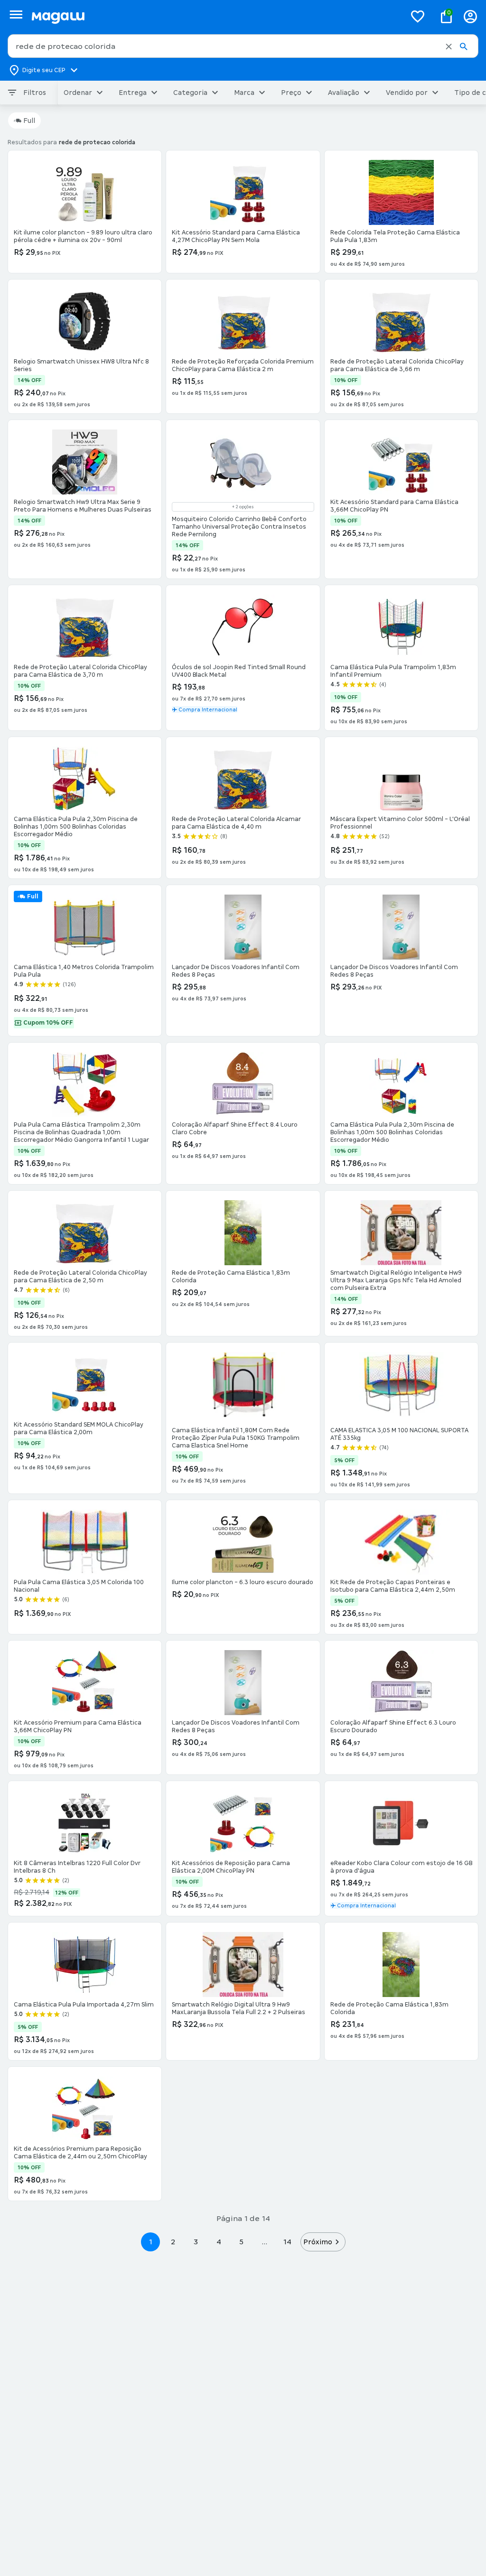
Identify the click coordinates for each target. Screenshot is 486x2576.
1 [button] (150, 2242)
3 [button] (196, 2242)
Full (29, 121)
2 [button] (173, 2242)
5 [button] (241, 2242)
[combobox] (243, 46)
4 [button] (219, 2242)
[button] (449, 47)
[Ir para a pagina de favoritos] (418, 16)
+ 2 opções (243, 507)
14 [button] (287, 2242)
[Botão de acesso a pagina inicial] (215, 16)
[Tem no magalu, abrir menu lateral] (16, 14)
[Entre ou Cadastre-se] (470, 16)
